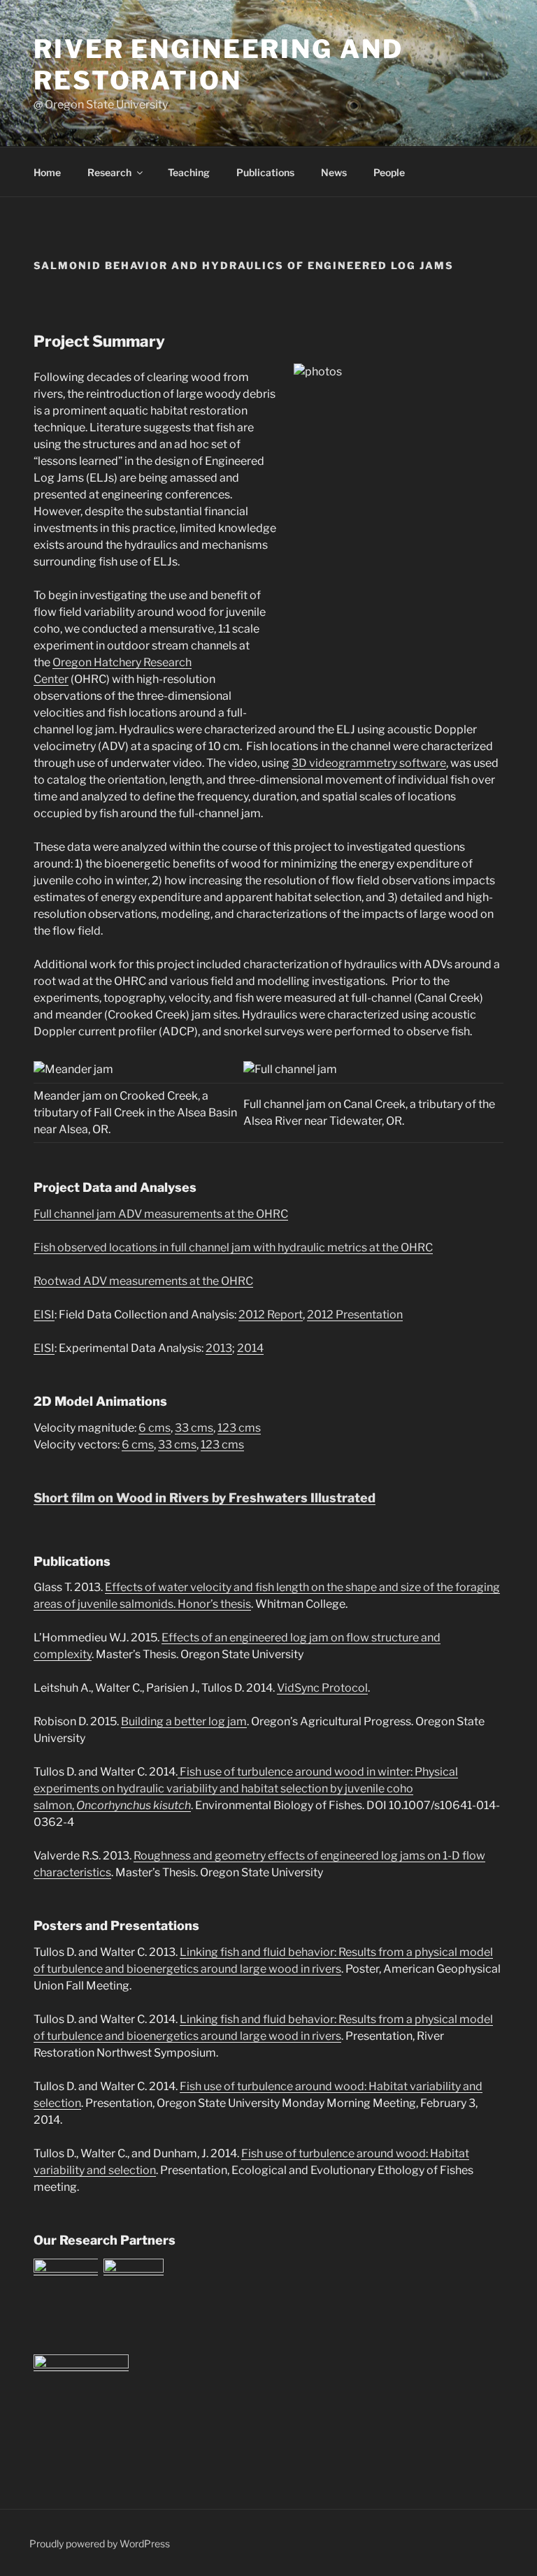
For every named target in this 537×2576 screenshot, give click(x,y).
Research (109, 172)
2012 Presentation (355, 1315)
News (334, 172)
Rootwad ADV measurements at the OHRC (143, 1281)
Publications (265, 172)
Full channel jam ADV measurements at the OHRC (161, 1214)
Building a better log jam (184, 1721)
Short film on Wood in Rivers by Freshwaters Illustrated (205, 1498)
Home (47, 172)
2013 (219, 1348)
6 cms (155, 1428)
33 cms (194, 1428)
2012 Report (271, 1315)
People (389, 172)
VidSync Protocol (322, 1688)
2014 (250, 1348)
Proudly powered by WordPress (100, 2543)
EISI (44, 1315)
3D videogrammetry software (369, 763)
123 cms (239, 1428)
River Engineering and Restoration (218, 65)
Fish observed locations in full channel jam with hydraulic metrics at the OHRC (233, 1247)
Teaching (189, 172)
